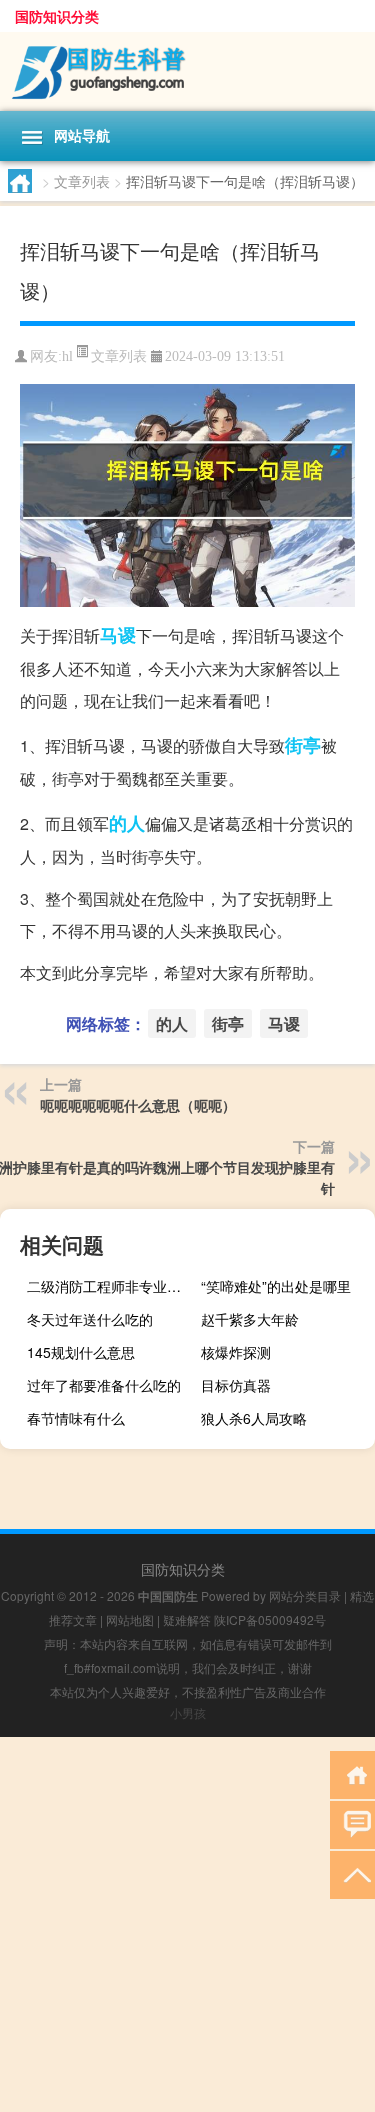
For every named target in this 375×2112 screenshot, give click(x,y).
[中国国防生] (187, 71)
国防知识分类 (57, 16)
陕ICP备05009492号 (270, 1619)
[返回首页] (352, 1773)
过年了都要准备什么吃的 (104, 1385)
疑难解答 (187, 1619)
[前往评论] (352, 1823)
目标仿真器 (236, 1385)
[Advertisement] (187, 1924)
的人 (127, 823)
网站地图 (130, 1619)
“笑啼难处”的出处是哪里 (276, 1286)
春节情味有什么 (76, 1418)
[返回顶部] (352, 1873)
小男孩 (188, 1712)
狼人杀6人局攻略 (254, 1418)
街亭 (303, 745)
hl (67, 356)
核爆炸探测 (236, 1352)
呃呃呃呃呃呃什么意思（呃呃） (138, 1105)
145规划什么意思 (81, 1352)
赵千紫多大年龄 (250, 1319)
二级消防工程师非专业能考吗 (111, 1286)
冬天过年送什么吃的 (90, 1319)
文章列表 (82, 181)
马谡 (118, 635)
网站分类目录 (305, 1595)
